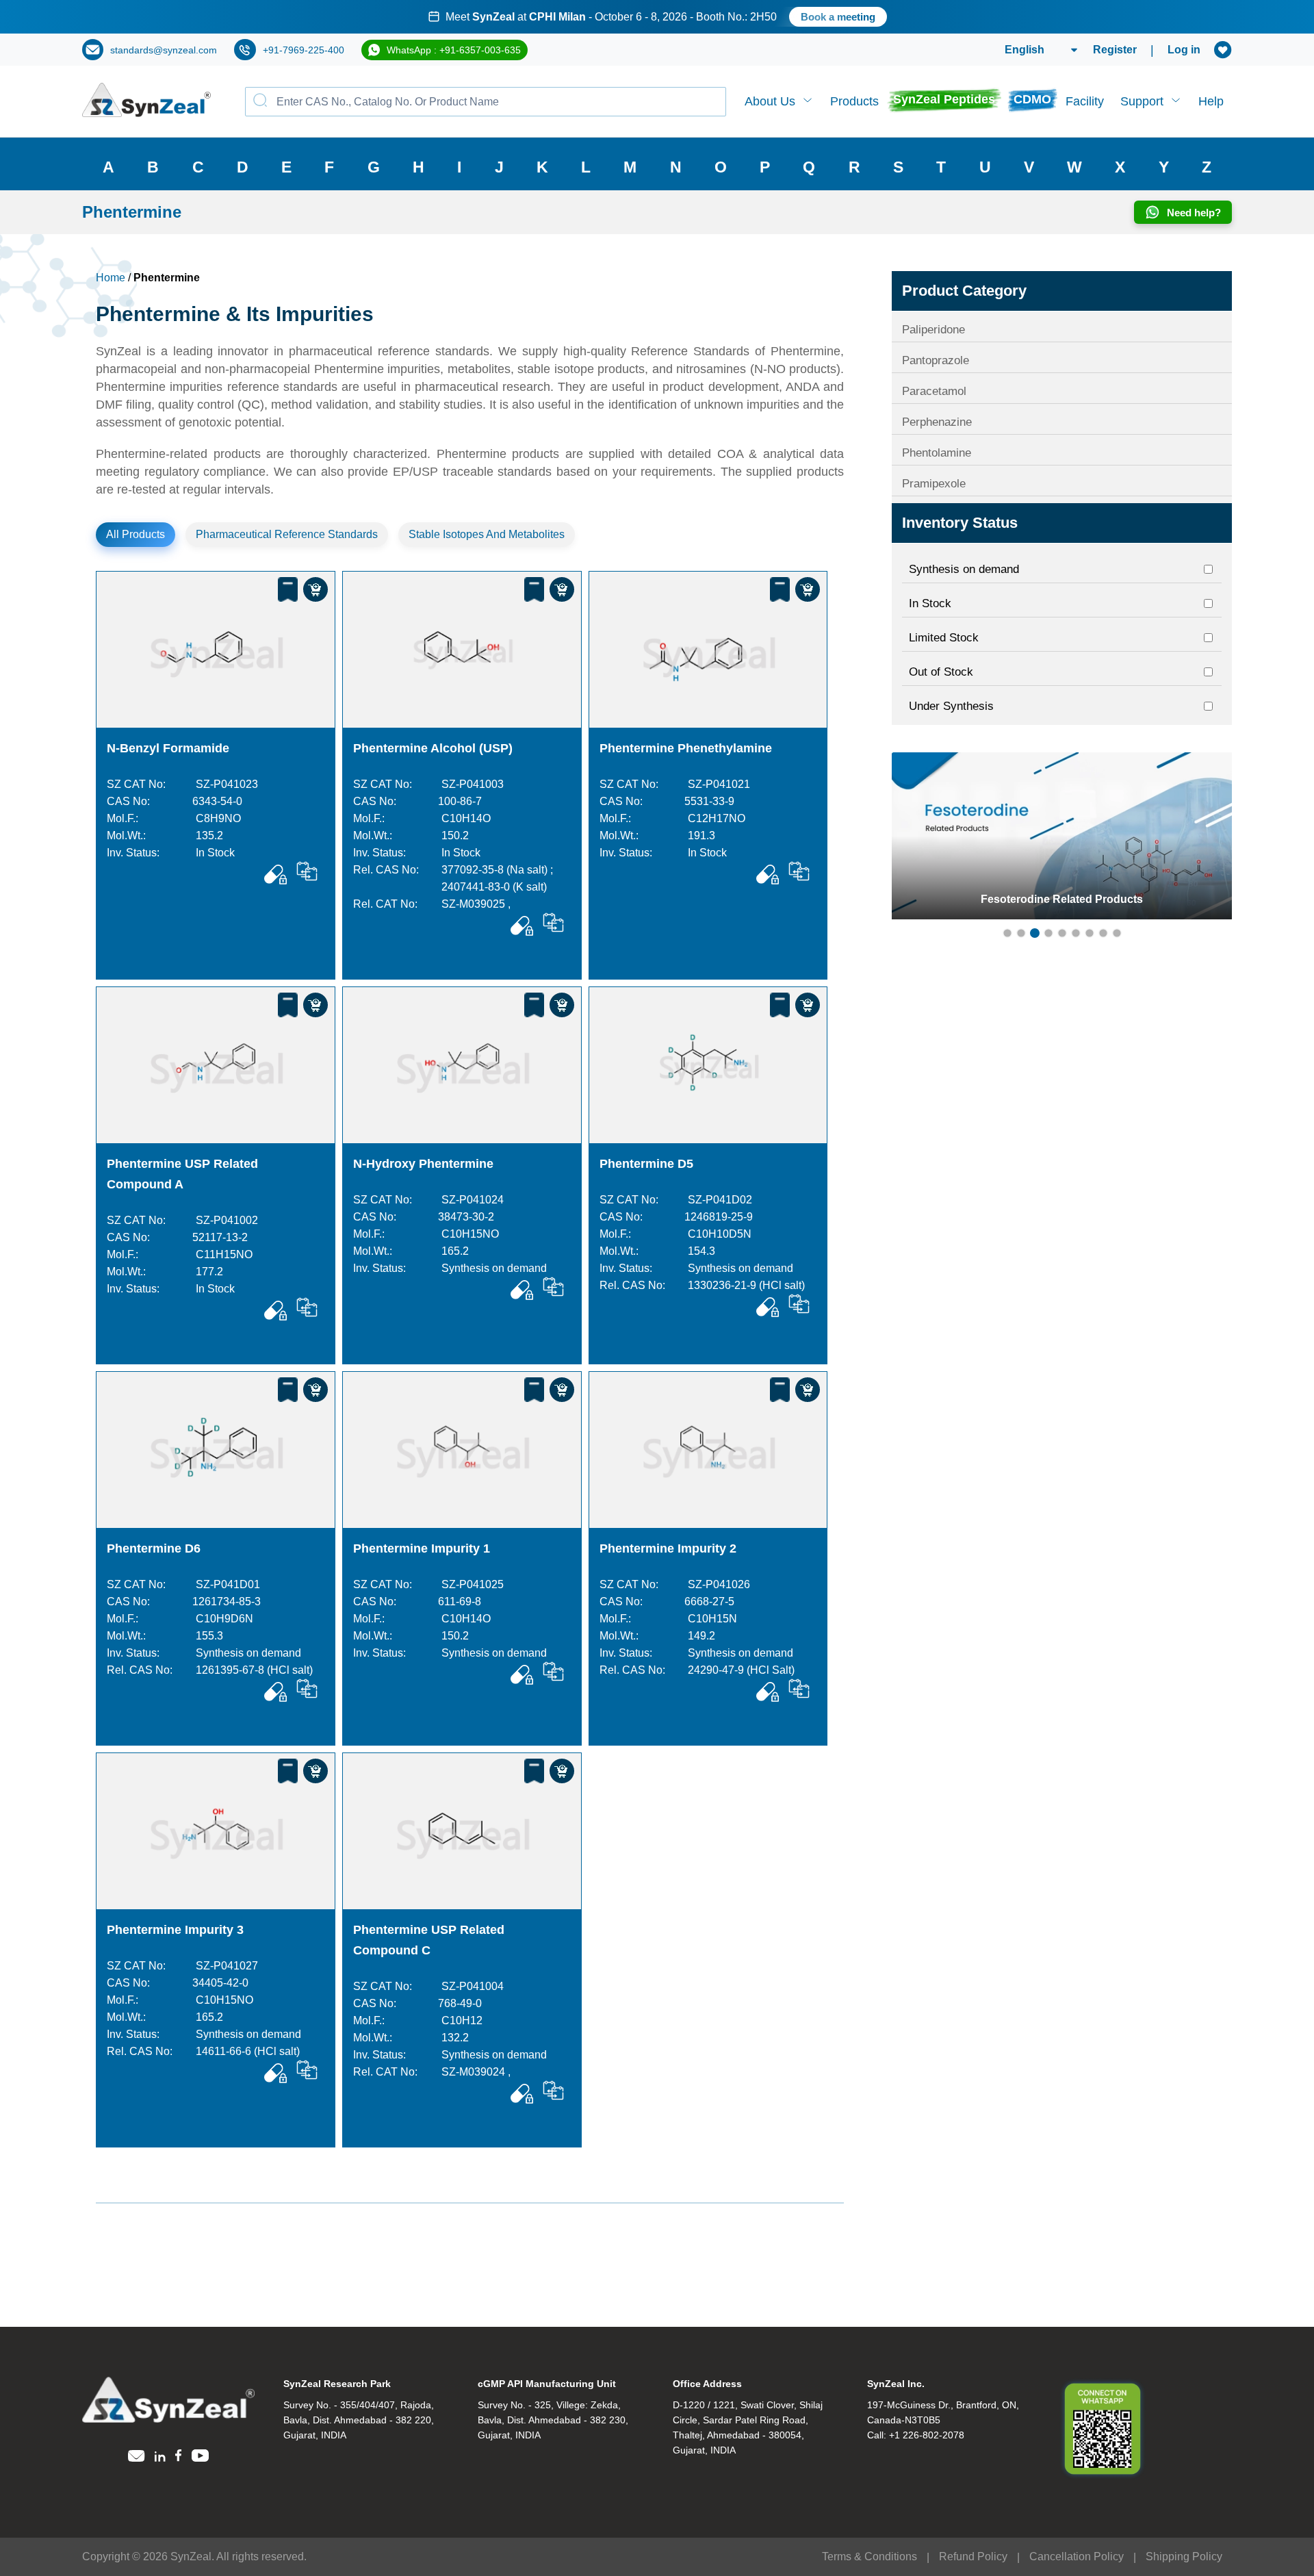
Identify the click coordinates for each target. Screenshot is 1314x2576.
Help (1211, 101)
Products (854, 101)
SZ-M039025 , (476, 904)
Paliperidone (933, 330)
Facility (1085, 101)
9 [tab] (1117, 933)
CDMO (1032, 99)
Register (1115, 50)
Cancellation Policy (1077, 2556)
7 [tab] (1090, 933)
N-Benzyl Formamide (168, 748)
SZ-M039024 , (476, 2072)
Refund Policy (973, 2556)
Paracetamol (934, 391)
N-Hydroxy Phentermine (423, 1164)
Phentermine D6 (154, 1548)
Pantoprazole (936, 360)
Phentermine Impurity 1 (422, 1548)
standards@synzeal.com (164, 50)
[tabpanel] (657, 17)
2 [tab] (1021, 933)
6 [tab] (1076, 933)
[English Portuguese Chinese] (1025, 50)
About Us (770, 101)
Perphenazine (937, 422)
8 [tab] (1103, 933)
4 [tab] (1048, 933)
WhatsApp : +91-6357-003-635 (454, 50)
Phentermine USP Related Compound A (182, 1174)
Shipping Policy (1184, 2556)
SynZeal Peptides (944, 99)
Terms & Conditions (869, 2556)
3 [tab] (1035, 933)
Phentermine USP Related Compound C (429, 1940)
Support (1142, 101)
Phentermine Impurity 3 (175, 1930)
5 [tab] (1062, 933)
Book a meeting (809, 17)
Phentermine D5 (646, 1164)
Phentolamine (937, 453)
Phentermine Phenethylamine (686, 748)
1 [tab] (1007, 933)
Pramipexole (934, 484)
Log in (1184, 50)
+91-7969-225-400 (304, 50)
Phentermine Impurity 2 (668, 1548)
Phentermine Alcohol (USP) (433, 748)
